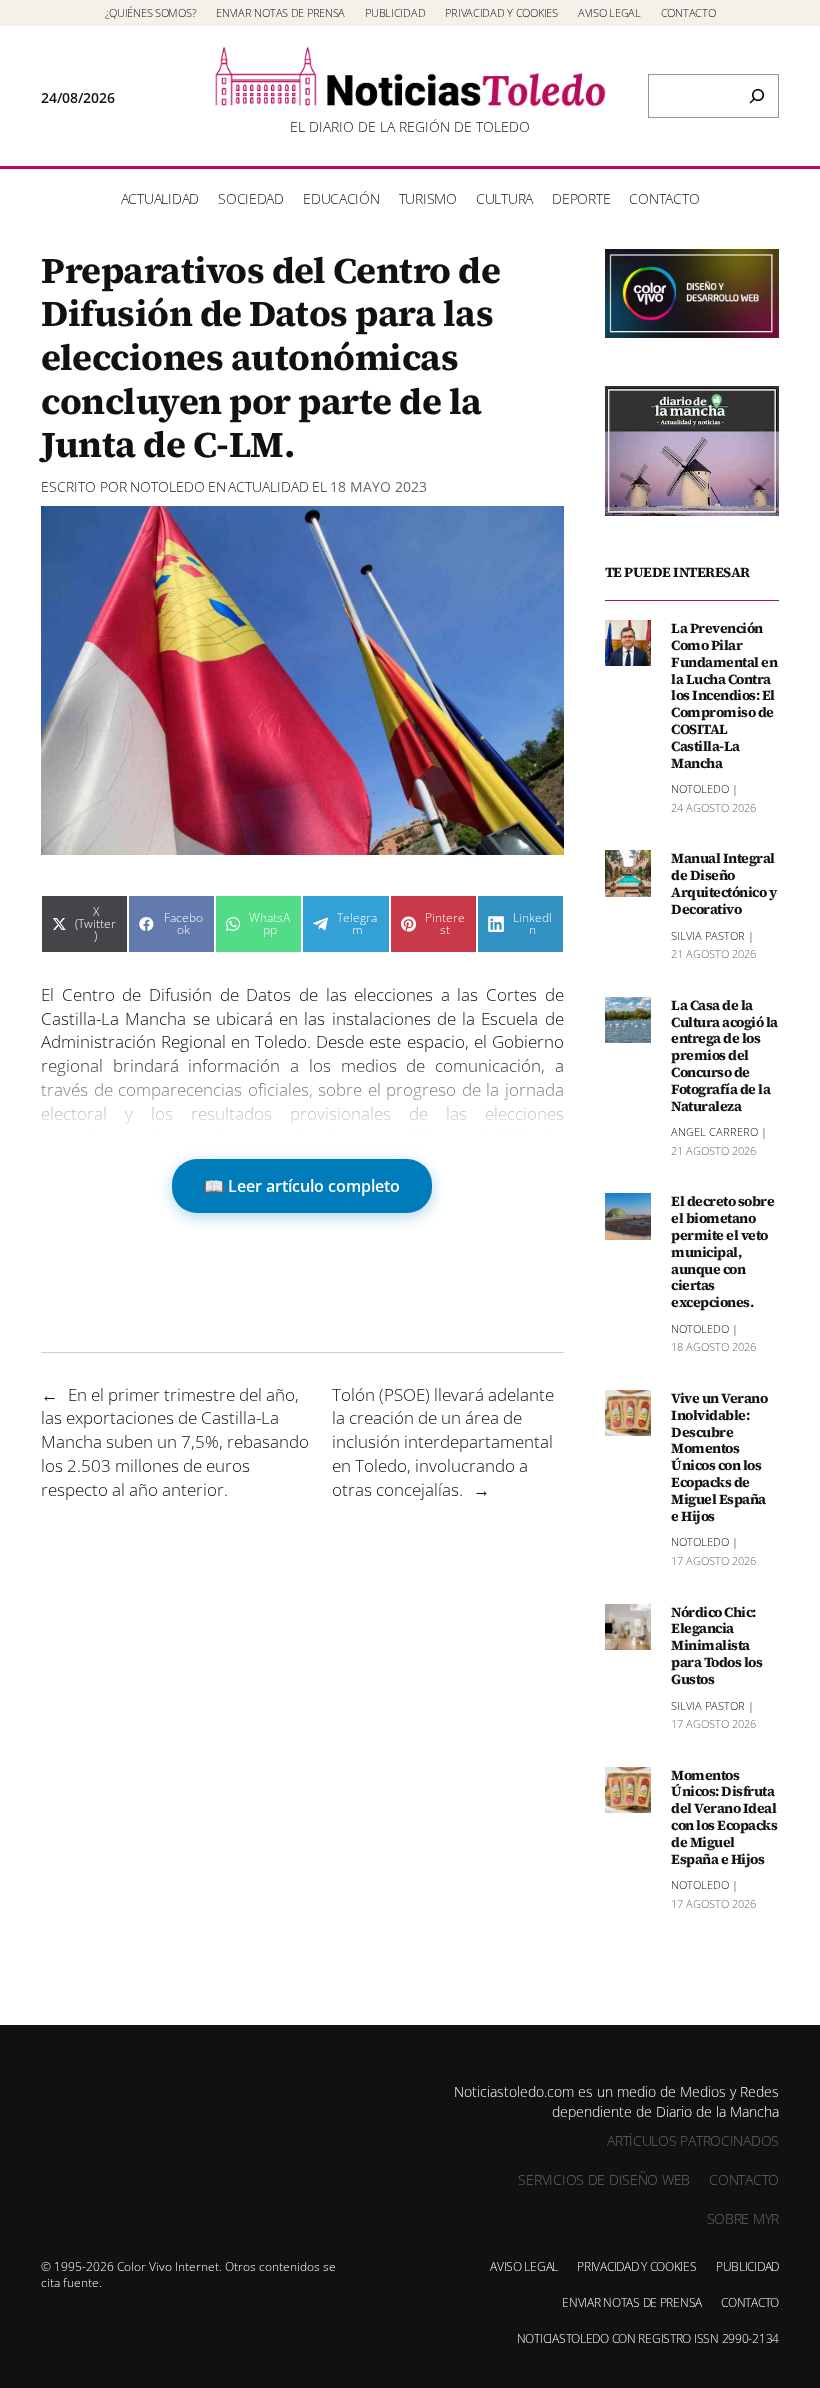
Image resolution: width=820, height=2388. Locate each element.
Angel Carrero (714, 1131)
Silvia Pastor (708, 935)
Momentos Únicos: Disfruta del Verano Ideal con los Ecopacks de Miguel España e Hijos (724, 1817)
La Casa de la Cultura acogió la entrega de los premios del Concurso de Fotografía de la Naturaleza (724, 1056)
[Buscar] (757, 96)
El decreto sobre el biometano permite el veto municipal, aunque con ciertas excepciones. (722, 1252)
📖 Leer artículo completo (302, 1186)
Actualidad (268, 486)
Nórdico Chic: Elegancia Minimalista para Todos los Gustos (716, 1646)
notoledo (167, 486)
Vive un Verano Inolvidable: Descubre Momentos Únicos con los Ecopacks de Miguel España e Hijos (719, 1457)
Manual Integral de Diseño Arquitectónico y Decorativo (723, 883)
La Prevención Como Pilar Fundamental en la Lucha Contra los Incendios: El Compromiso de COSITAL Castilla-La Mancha (724, 695)
